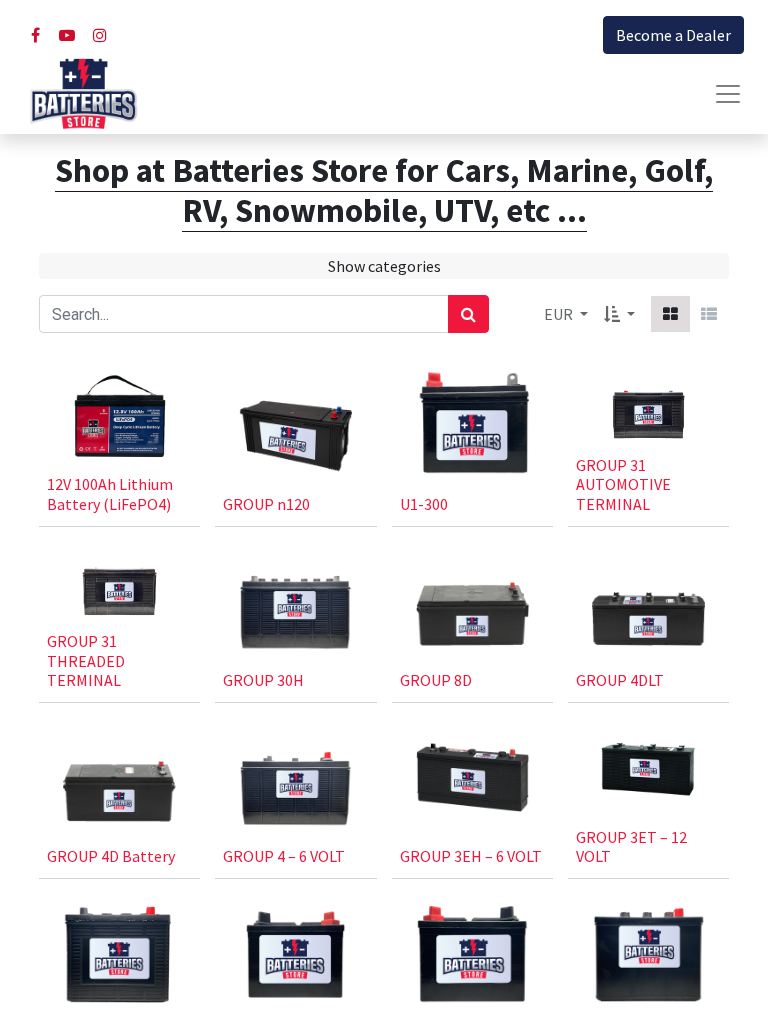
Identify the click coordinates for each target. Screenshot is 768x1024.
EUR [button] (560, 314)
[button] (619, 314)
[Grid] (670, 314)
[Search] (468, 314)
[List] (709, 314)
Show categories (384, 266)
